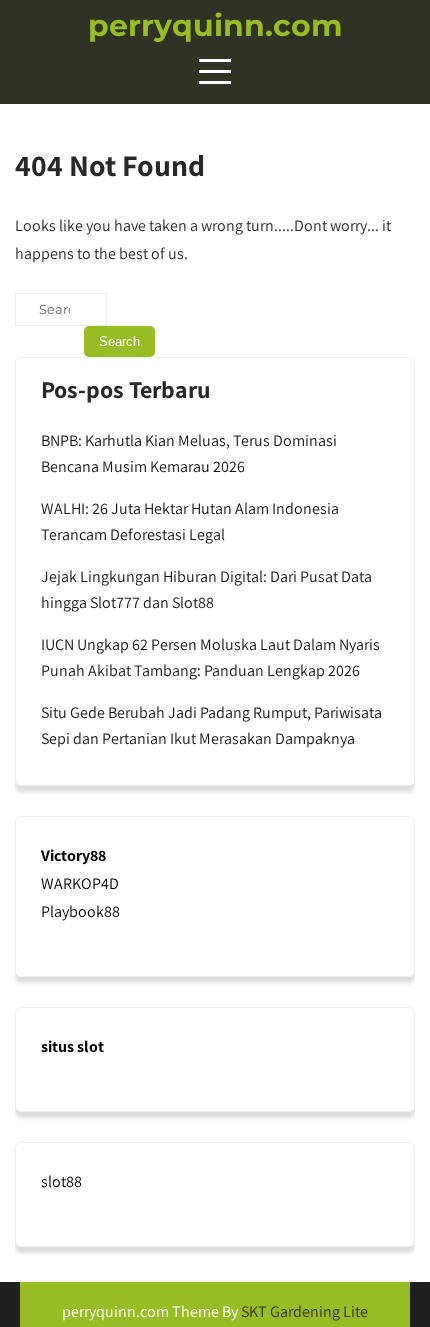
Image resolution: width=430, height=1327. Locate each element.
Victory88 (73, 855)
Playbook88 (80, 911)
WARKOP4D (80, 883)
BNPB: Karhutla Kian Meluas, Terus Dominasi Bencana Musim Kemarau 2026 (189, 453)
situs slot (72, 1046)
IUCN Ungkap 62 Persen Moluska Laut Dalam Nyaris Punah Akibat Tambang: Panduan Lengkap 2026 (210, 657)
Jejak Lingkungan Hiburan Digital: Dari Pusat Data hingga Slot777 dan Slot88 (206, 589)
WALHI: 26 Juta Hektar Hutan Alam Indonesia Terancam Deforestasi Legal (190, 521)
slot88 (61, 1181)
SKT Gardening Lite (304, 1311)
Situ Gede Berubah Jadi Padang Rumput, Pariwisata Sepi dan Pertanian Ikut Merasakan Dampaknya (211, 725)
